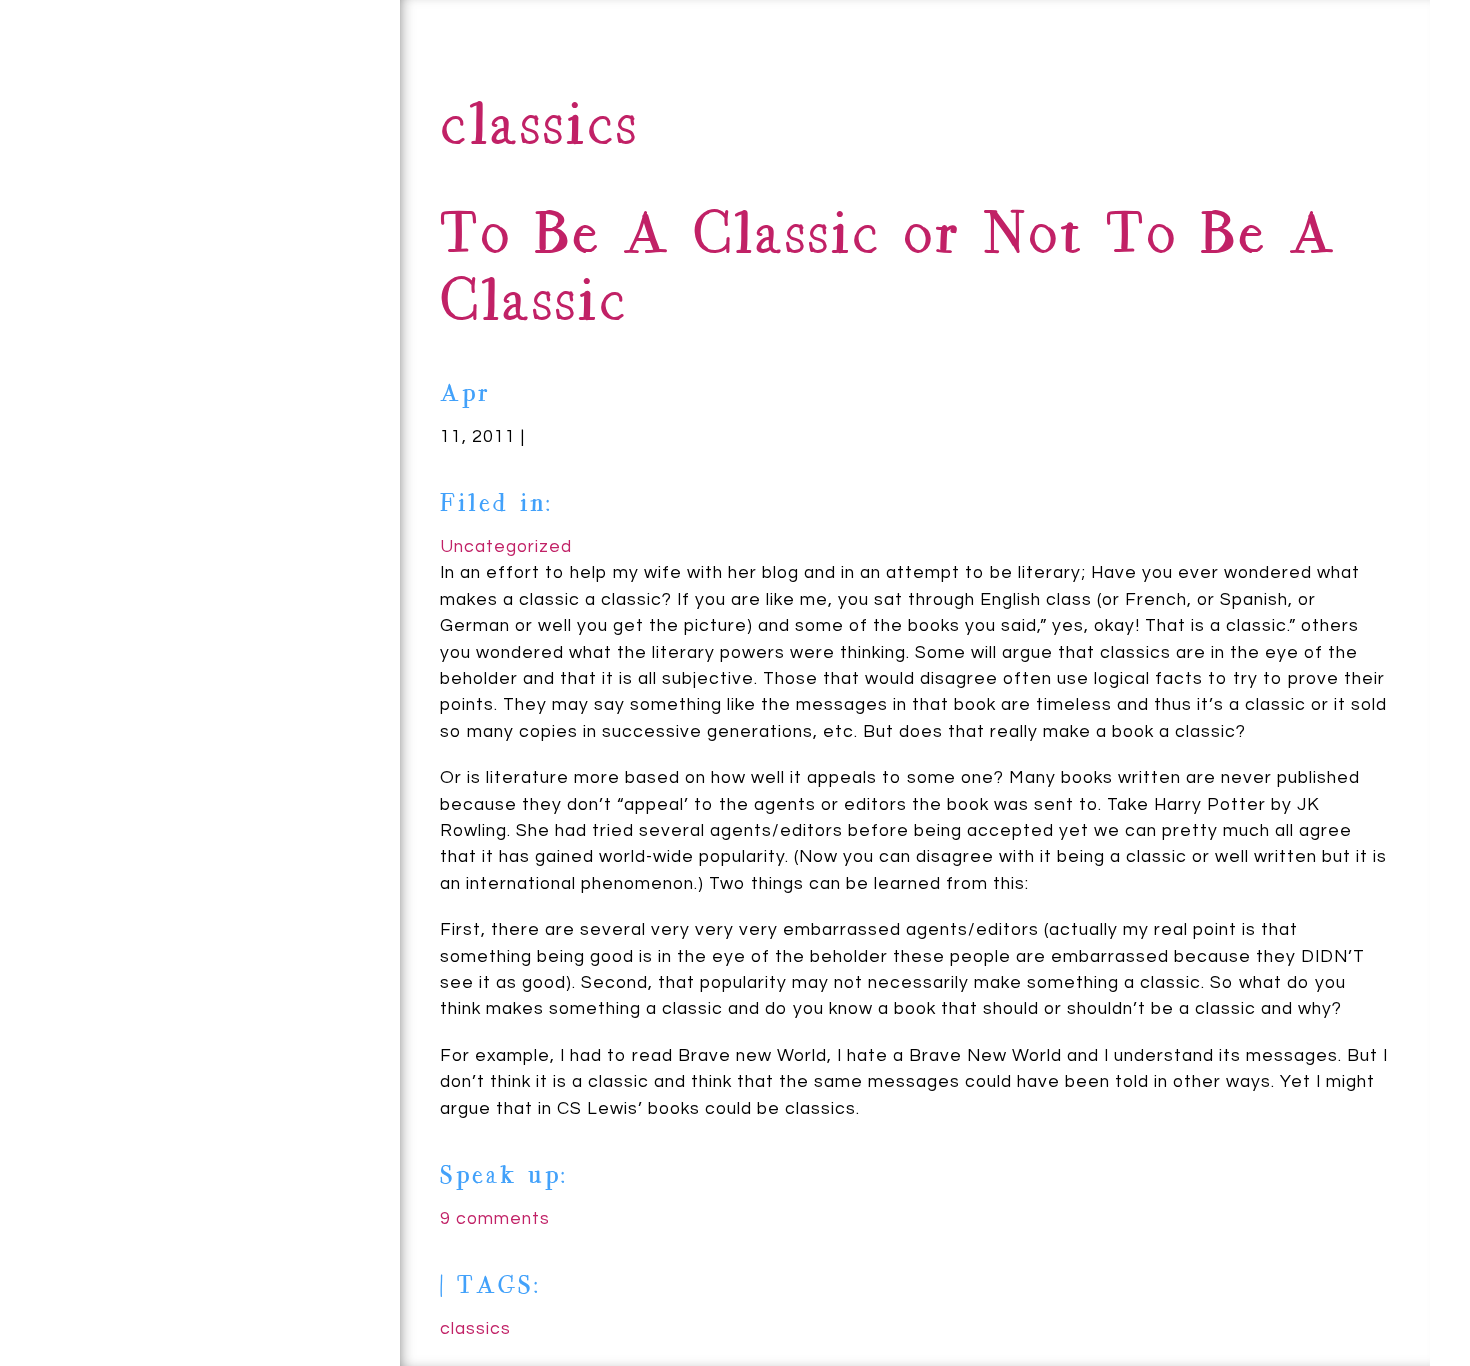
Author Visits (192, 369)
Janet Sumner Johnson (177, 1254)
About (127, 66)
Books (303, 121)
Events (71, 303)
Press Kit (272, 242)
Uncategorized (506, 547)
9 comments (495, 1219)
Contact (73, 172)
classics (475, 1329)
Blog (196, 171)
